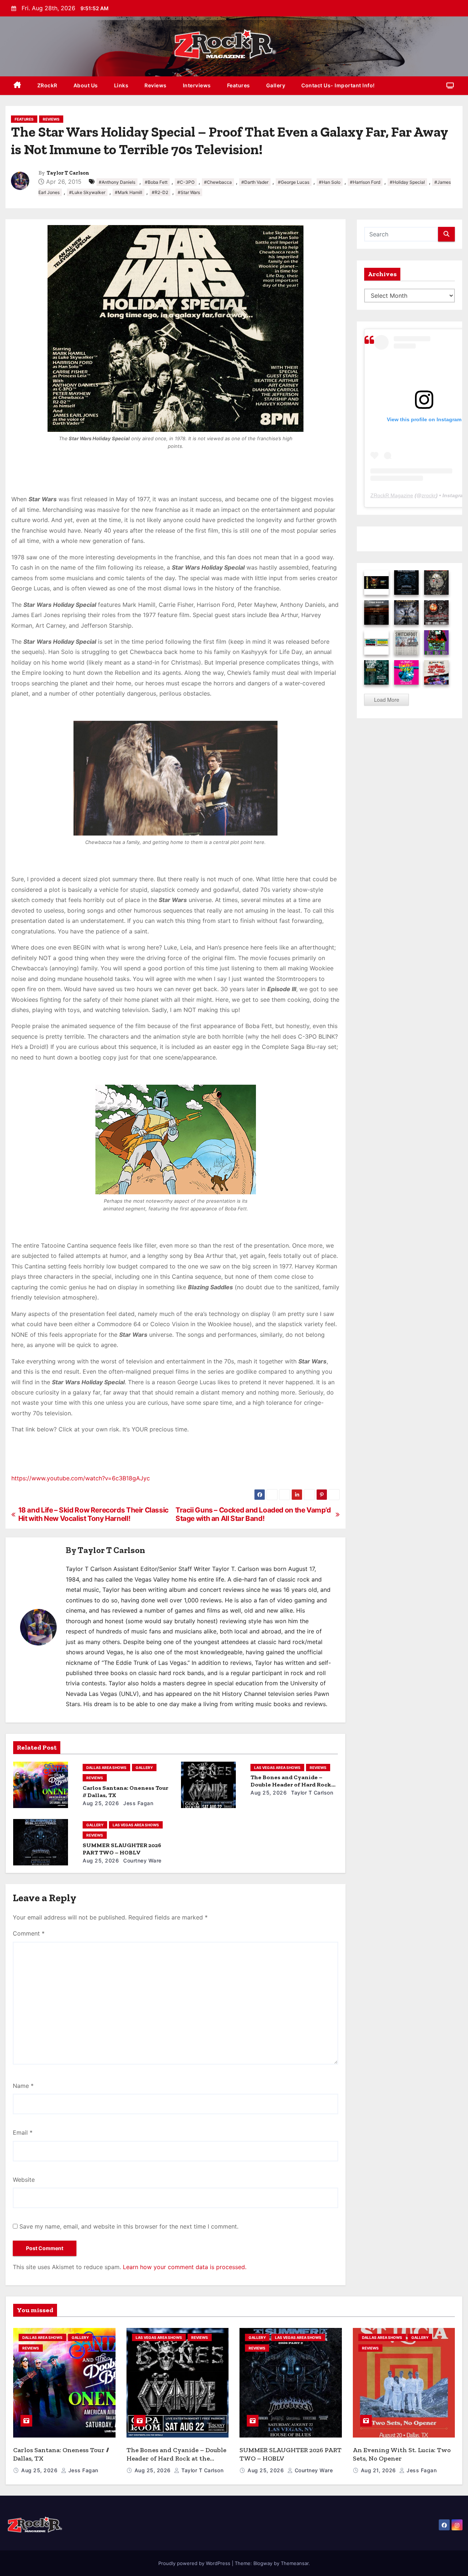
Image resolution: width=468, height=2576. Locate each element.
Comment (29, 1933)
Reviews (156, 85)
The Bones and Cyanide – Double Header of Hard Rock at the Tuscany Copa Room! (291, 1784)
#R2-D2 (160, 192)
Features (239, 85)
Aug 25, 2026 (101, 1803)
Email (23, 2132)
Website (24, 2180)
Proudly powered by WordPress (195, 2563)
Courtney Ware (142, 1860)
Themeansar (295, 2563)
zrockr (429, 495)
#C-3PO (186, 182)
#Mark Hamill (129, 192)
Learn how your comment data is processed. (185, 2267)
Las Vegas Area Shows (277, 1768)
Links (121, 85)
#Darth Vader (255, 182)
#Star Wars (189, 192)
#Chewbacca (218, 182)
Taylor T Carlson (68, 173)
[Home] (17, 86)
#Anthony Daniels (117, 182)
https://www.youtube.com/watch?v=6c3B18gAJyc (81, 1478)
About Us (86, 85)
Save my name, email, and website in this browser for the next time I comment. (129, 2226)
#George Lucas (294, 182)
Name (23, 2086)
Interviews (197, 85)
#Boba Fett (156, 182)
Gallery (276, 85)
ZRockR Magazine (392, 495)
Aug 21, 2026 (379, 2470)
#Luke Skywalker (87, 192)
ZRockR (47, 85)
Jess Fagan (138, 1803)
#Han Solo (330, 182)
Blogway (263, 2563)
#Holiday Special (407, 182)
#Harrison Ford (365, 182)
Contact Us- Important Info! (338, 85)
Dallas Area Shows (106, 1768)
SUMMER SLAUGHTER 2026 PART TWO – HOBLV (122, 1849)
